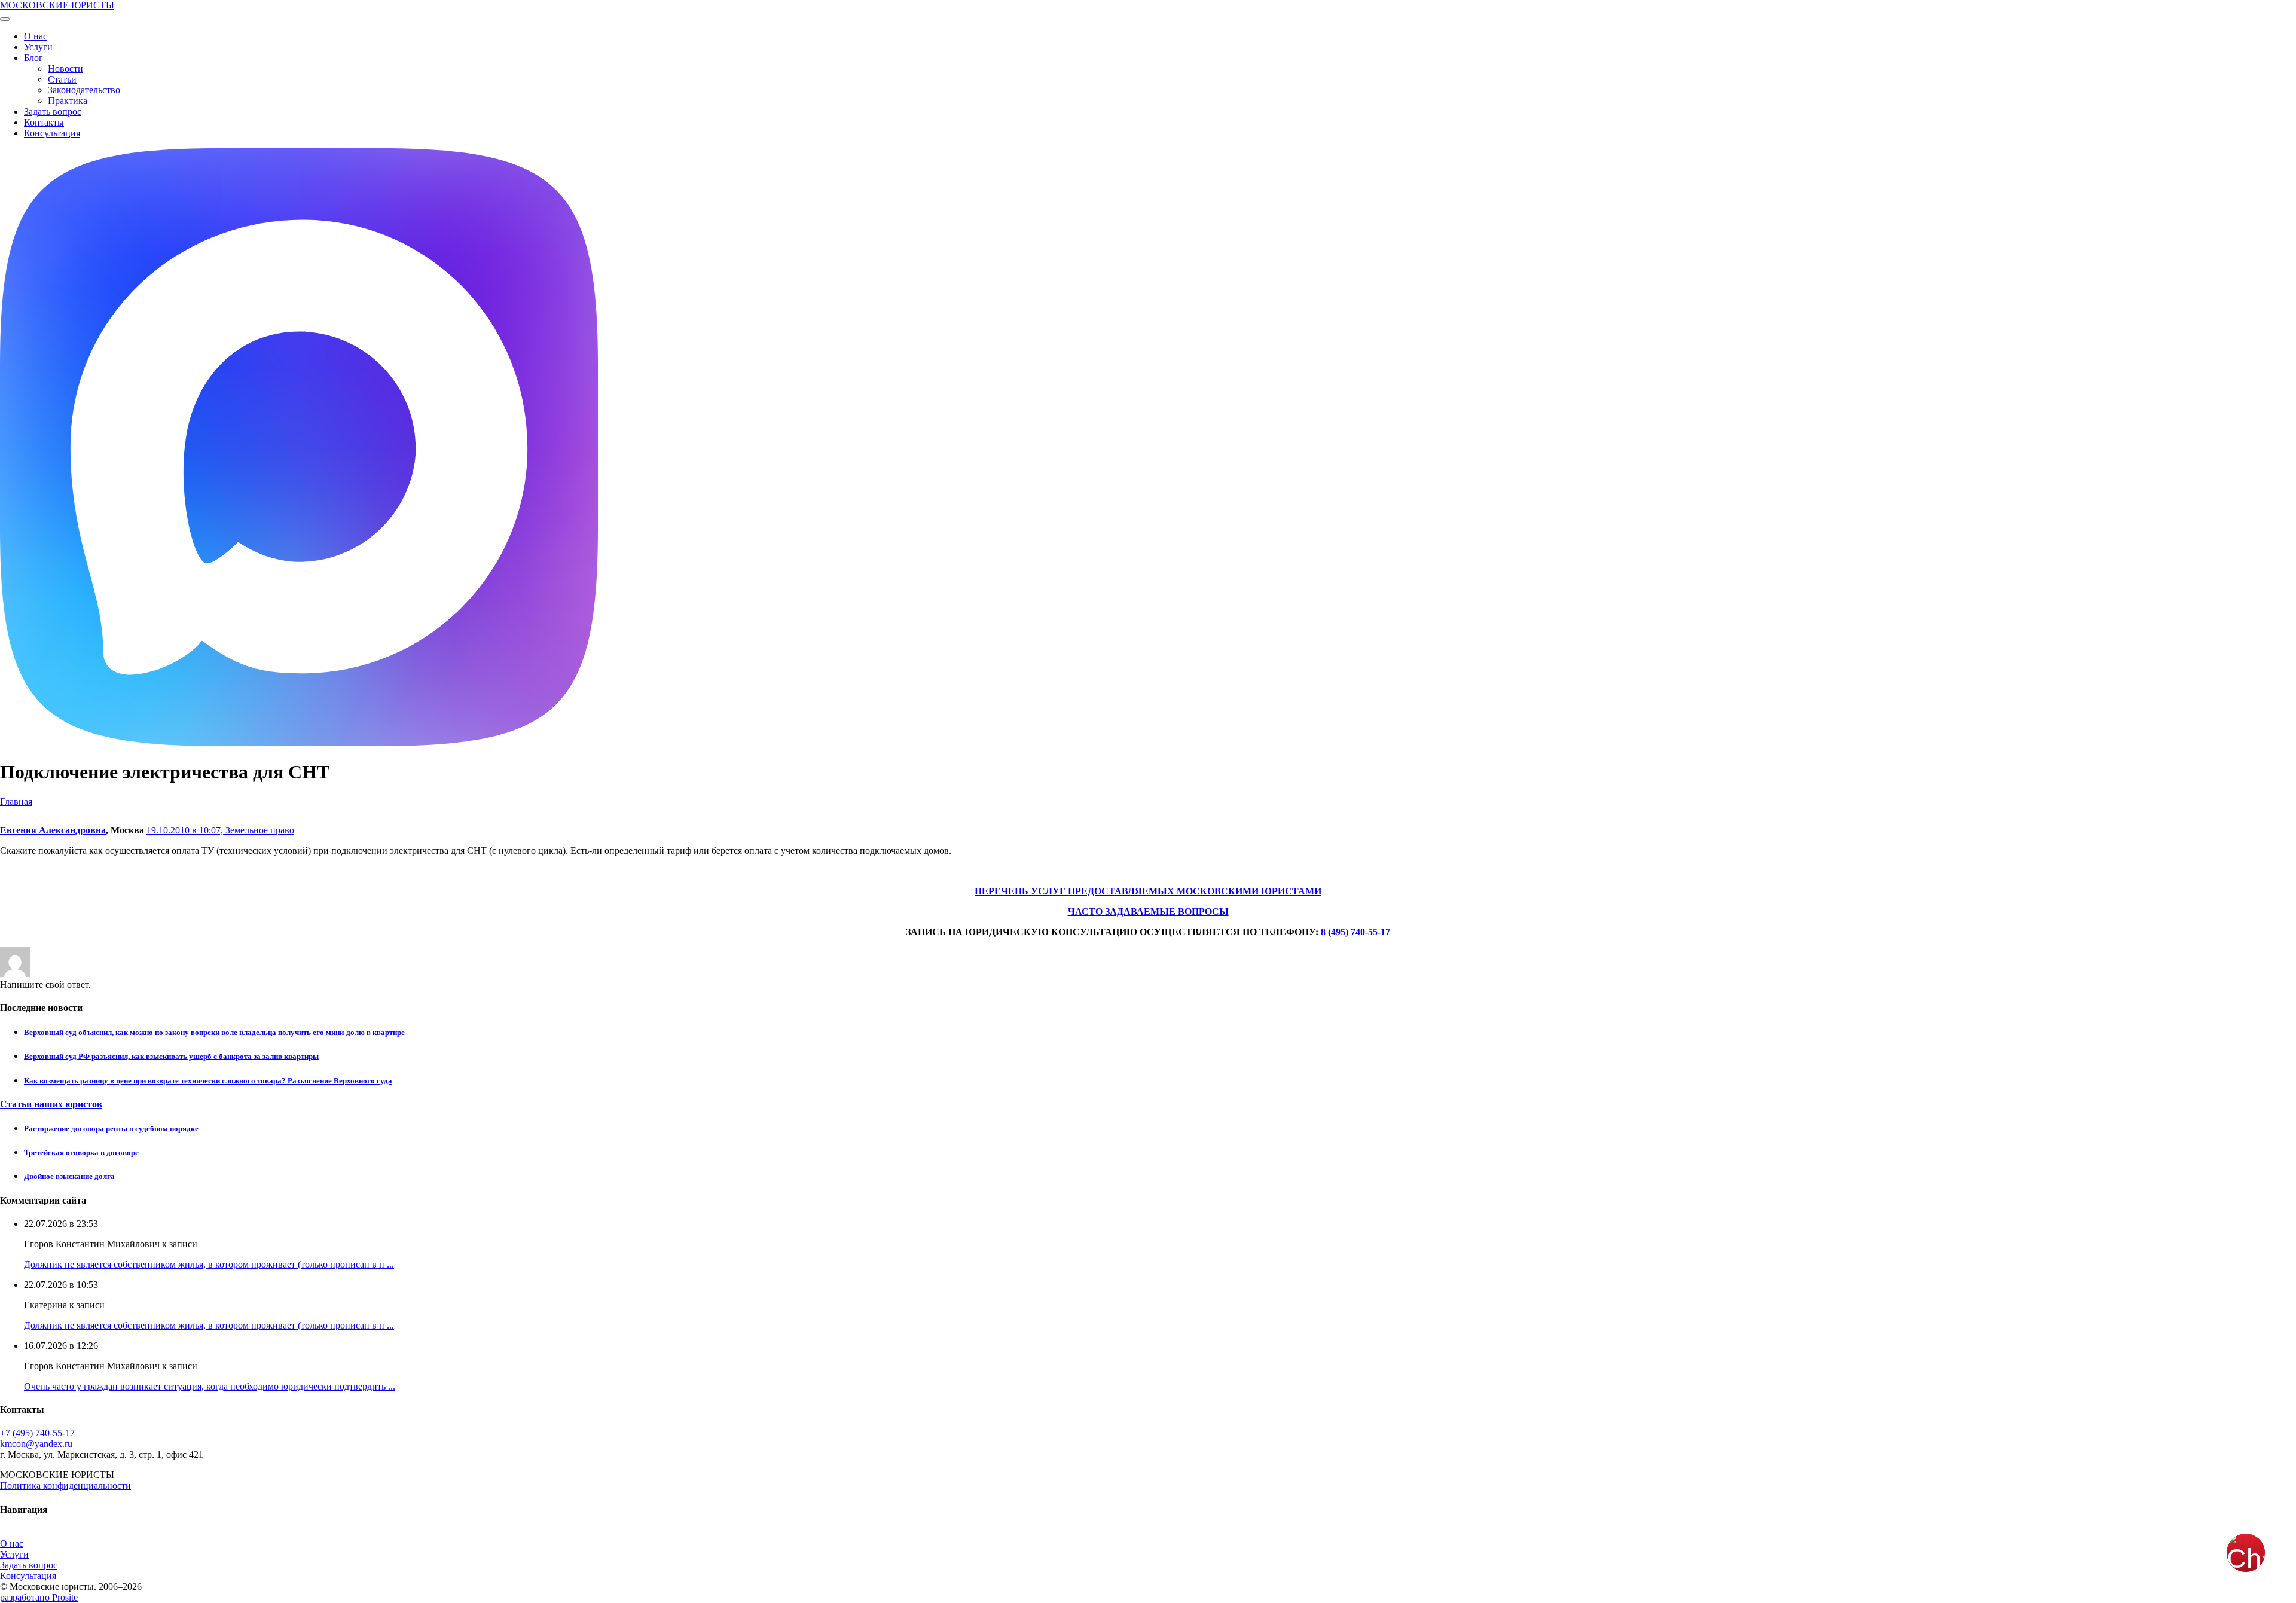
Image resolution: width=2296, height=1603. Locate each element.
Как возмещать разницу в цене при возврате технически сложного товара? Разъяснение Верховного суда (208, 1081)
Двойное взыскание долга (69, 1176)
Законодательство (84, 90)
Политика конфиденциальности (65, 1486)
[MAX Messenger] (299, 743)
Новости (65, 68)
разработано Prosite (39, 1597)
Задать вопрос (53, 112)
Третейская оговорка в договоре (81, 1152)
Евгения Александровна (53, 830)
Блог (33, 58)
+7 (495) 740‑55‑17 (37, 1433)
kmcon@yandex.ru (36, 1444)
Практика (68, 101)
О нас (36, 36)
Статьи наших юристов (51, 1104)
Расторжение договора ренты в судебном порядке (111, 1129)
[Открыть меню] (5, 19)
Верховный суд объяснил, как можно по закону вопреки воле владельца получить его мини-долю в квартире (214, 1032)
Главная (16, 801)
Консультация (52, 133)
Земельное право (260, 830)
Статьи (62, 79)
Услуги (38, 47)
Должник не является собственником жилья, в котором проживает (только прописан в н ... (209, 1264)
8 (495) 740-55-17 (1355, 932)
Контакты (44, 122)
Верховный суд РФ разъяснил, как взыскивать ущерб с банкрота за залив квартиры (171, 1056)
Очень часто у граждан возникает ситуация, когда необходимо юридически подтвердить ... (210, 1386)
